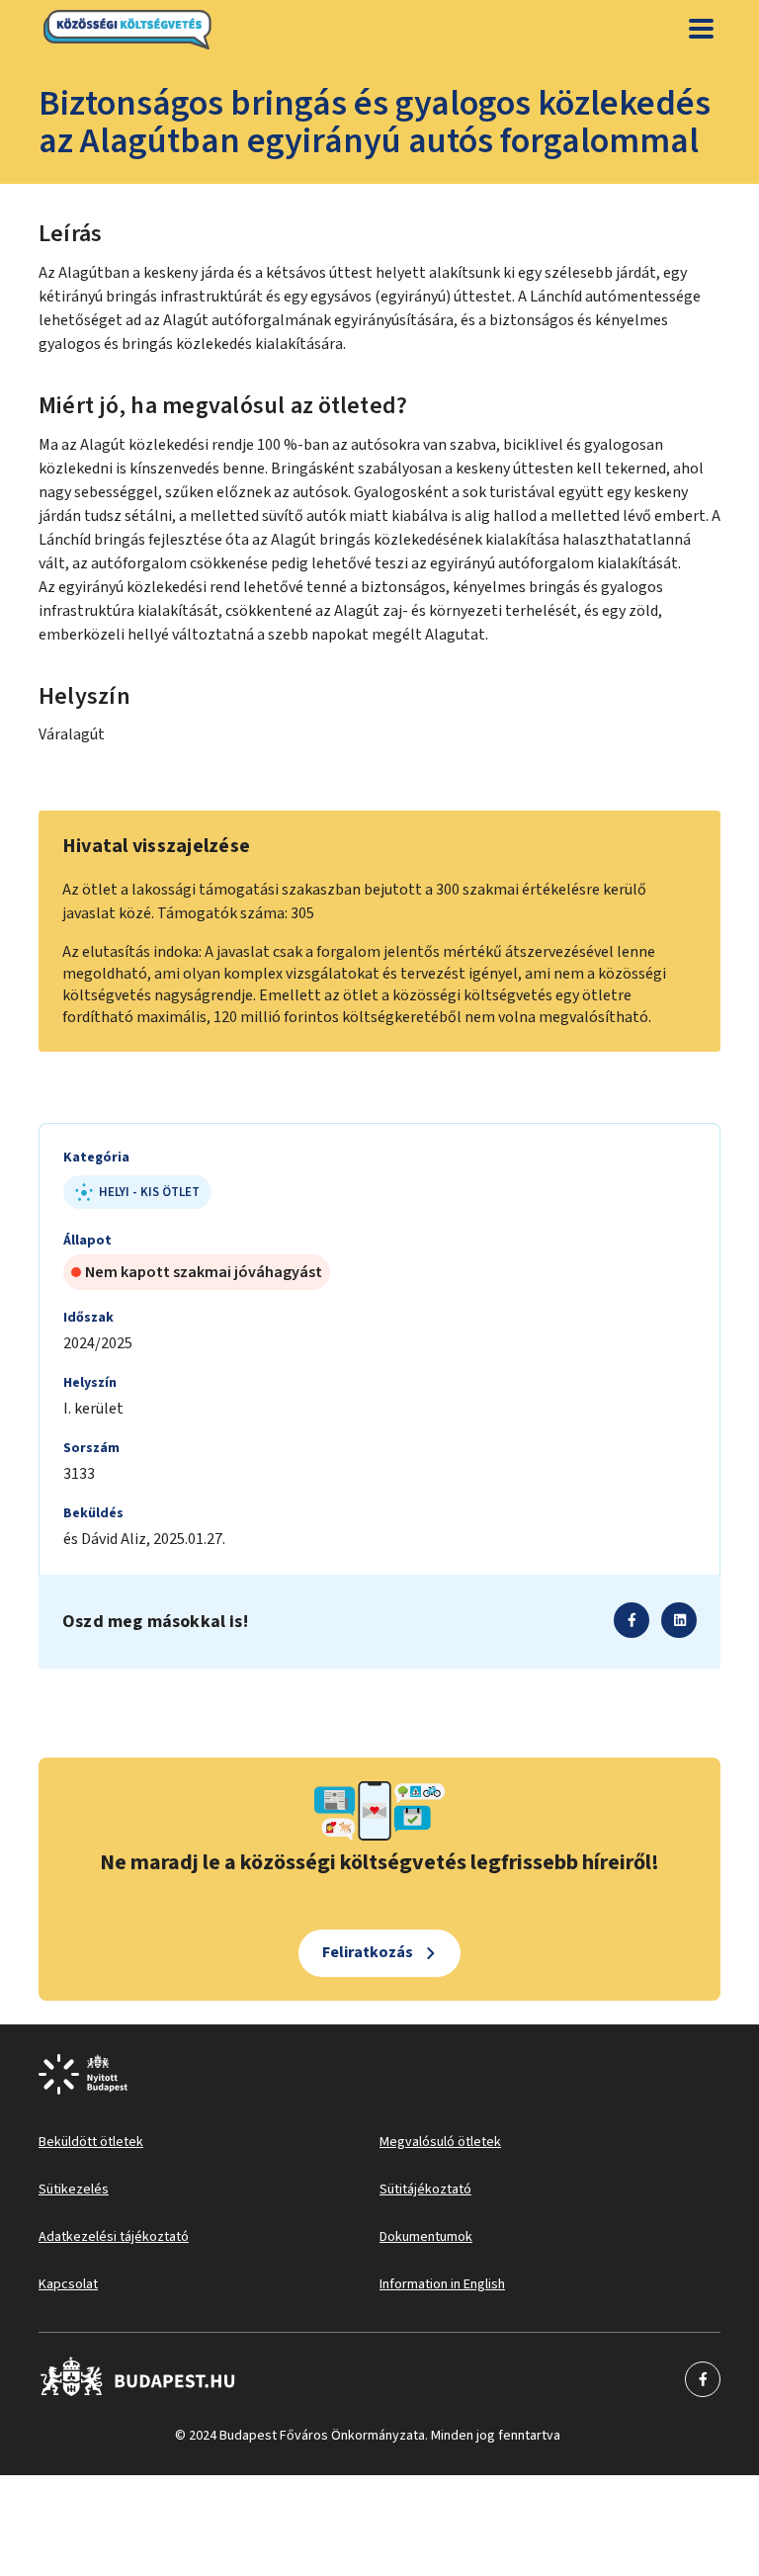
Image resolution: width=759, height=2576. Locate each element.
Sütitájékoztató (425, 2190)
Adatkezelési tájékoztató (114, 2237)
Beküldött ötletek (91, 2142)
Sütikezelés (74, 2190)
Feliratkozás (368, 1952)
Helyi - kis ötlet (149, 1192)
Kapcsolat (68, 2284)
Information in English (442, 2284)
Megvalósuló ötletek (440, 2142)
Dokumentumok (426, 2237)
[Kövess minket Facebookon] (138, 2379)
